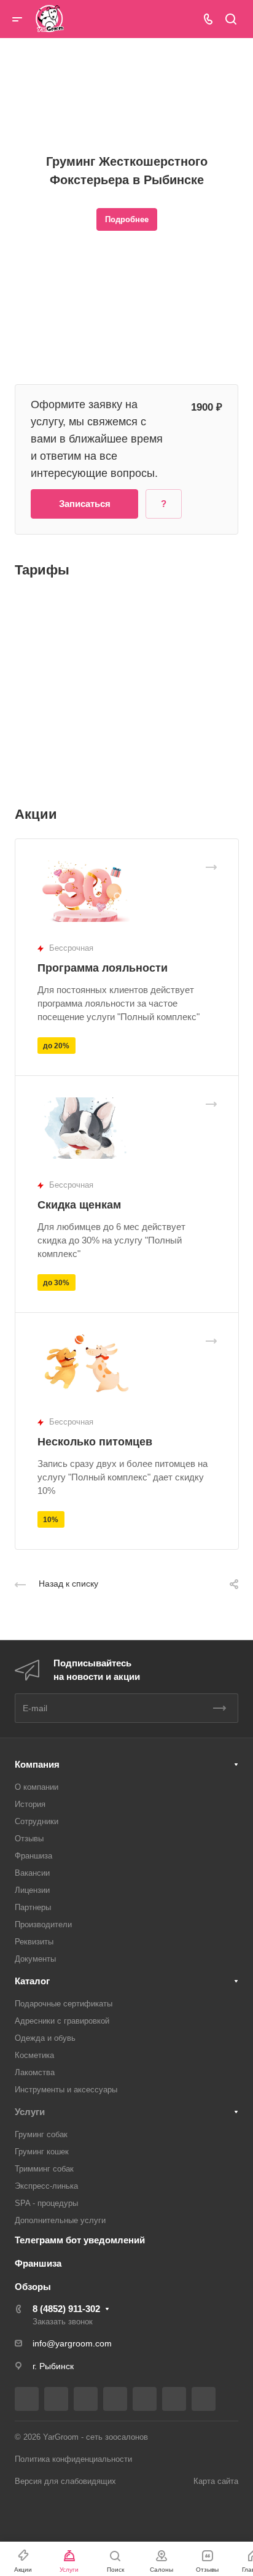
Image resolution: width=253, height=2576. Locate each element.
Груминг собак (41, 2134)
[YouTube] (145, 2399)
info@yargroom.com (72, 2343)
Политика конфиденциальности (73, 2459)
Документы (35, 1959)
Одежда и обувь (45, 2038)
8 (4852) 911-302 (66, 2309)
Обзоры (33, 2287)
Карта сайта (216, 2481)
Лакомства (35, 2072)
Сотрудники (37, 1821)
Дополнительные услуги (60, 2220)
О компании (37, 1787)
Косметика (34, 2055)
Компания (37, 1764)
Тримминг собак (44, 2169)
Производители (43, 1924)
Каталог (32, 1981)
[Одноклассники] (174, 2399)
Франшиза (33, 1856)
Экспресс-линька (46, 2186)
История (30, 1804)
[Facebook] (56, 2399)
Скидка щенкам (79, 1205)
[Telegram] (115, 2399)
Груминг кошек (42, 2152)
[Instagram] (86, 2399)
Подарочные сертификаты (64, 2004)
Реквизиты (34, 1942)
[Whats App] (204, 2399)
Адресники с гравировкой (62, 2021)
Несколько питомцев (95, 1442)
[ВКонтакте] (27, 2399)
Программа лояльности (103, 968)
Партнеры (33, 1907)
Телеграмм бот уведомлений (80, 2240)
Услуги (30, 2112)
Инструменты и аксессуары (66, 2090)
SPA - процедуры (46, 2203)
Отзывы (29, 1839)
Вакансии (32, 1873)
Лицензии (32, 1890)
